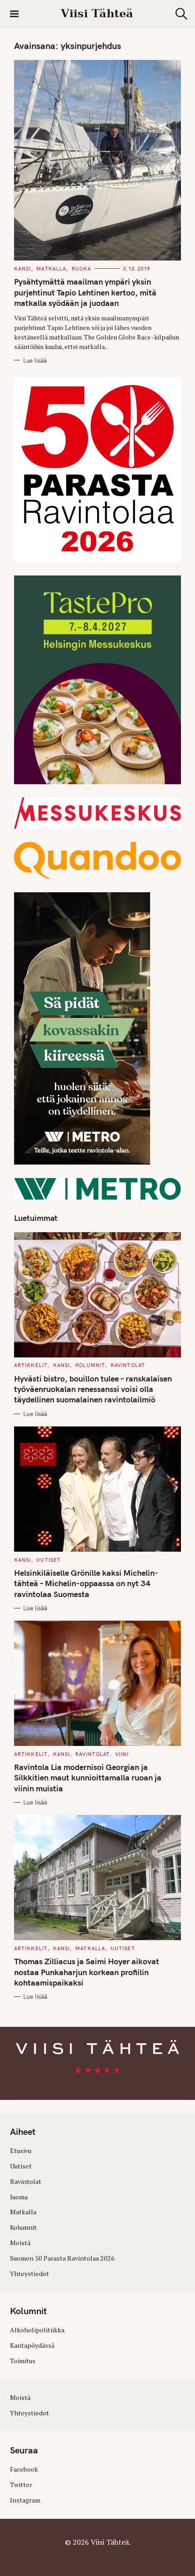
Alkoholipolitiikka (37, 2330)
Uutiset (49, 1560)
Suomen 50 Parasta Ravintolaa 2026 (62, 2258)
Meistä (20, 2243)
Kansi (23, 269)
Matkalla (51, 269)
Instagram (25, 2500)
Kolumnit (90, 1365)
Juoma (19, 2197)
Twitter (21, 2485)
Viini (122, 1754)
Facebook (24, 2469)
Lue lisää (35, 360)
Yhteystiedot (29, 2274)
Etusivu (21, 2151)
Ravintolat (128, 1365)
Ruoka (82, 269)
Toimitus (23, 2361)
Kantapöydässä (32, 2345)
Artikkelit (31, 1365)
